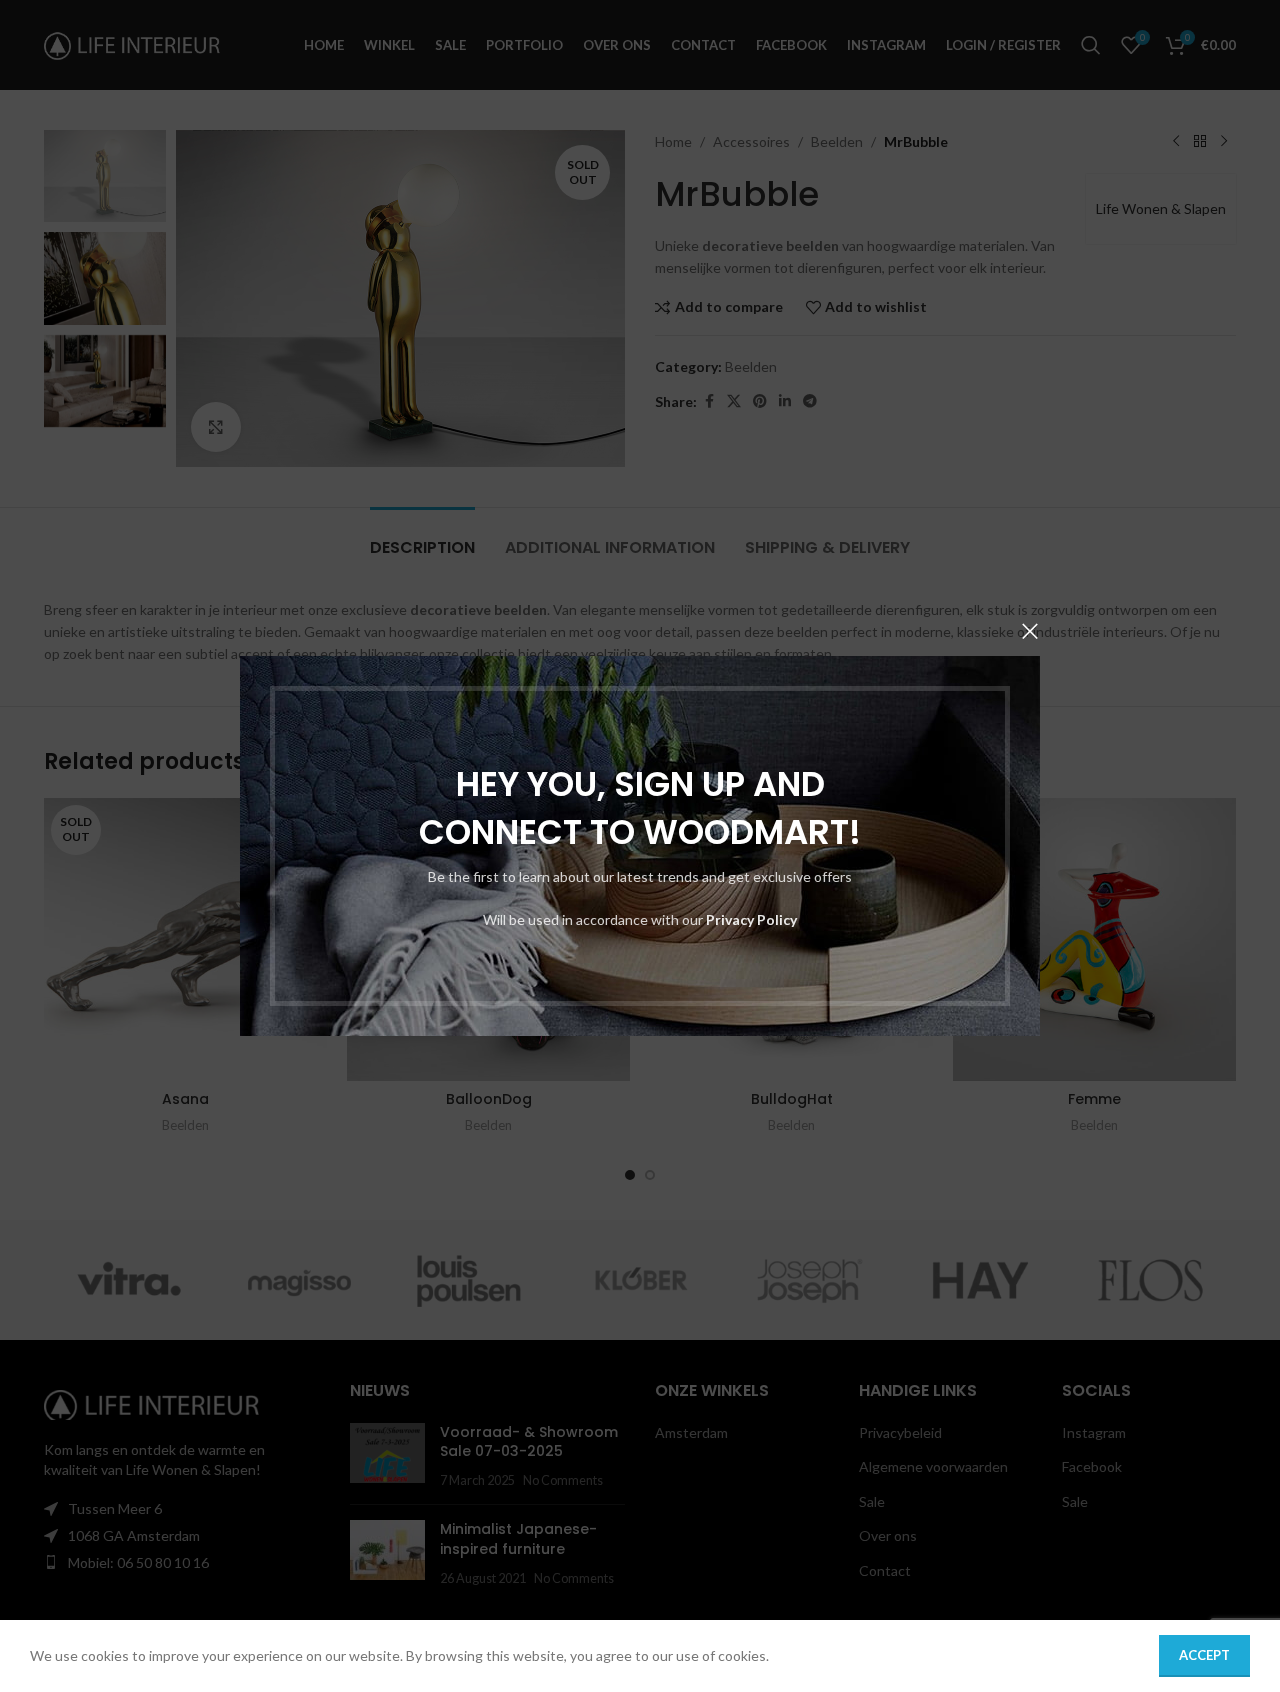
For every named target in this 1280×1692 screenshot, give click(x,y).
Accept (1204, 1655)
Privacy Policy (751, 919)
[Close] (1030, 631)
